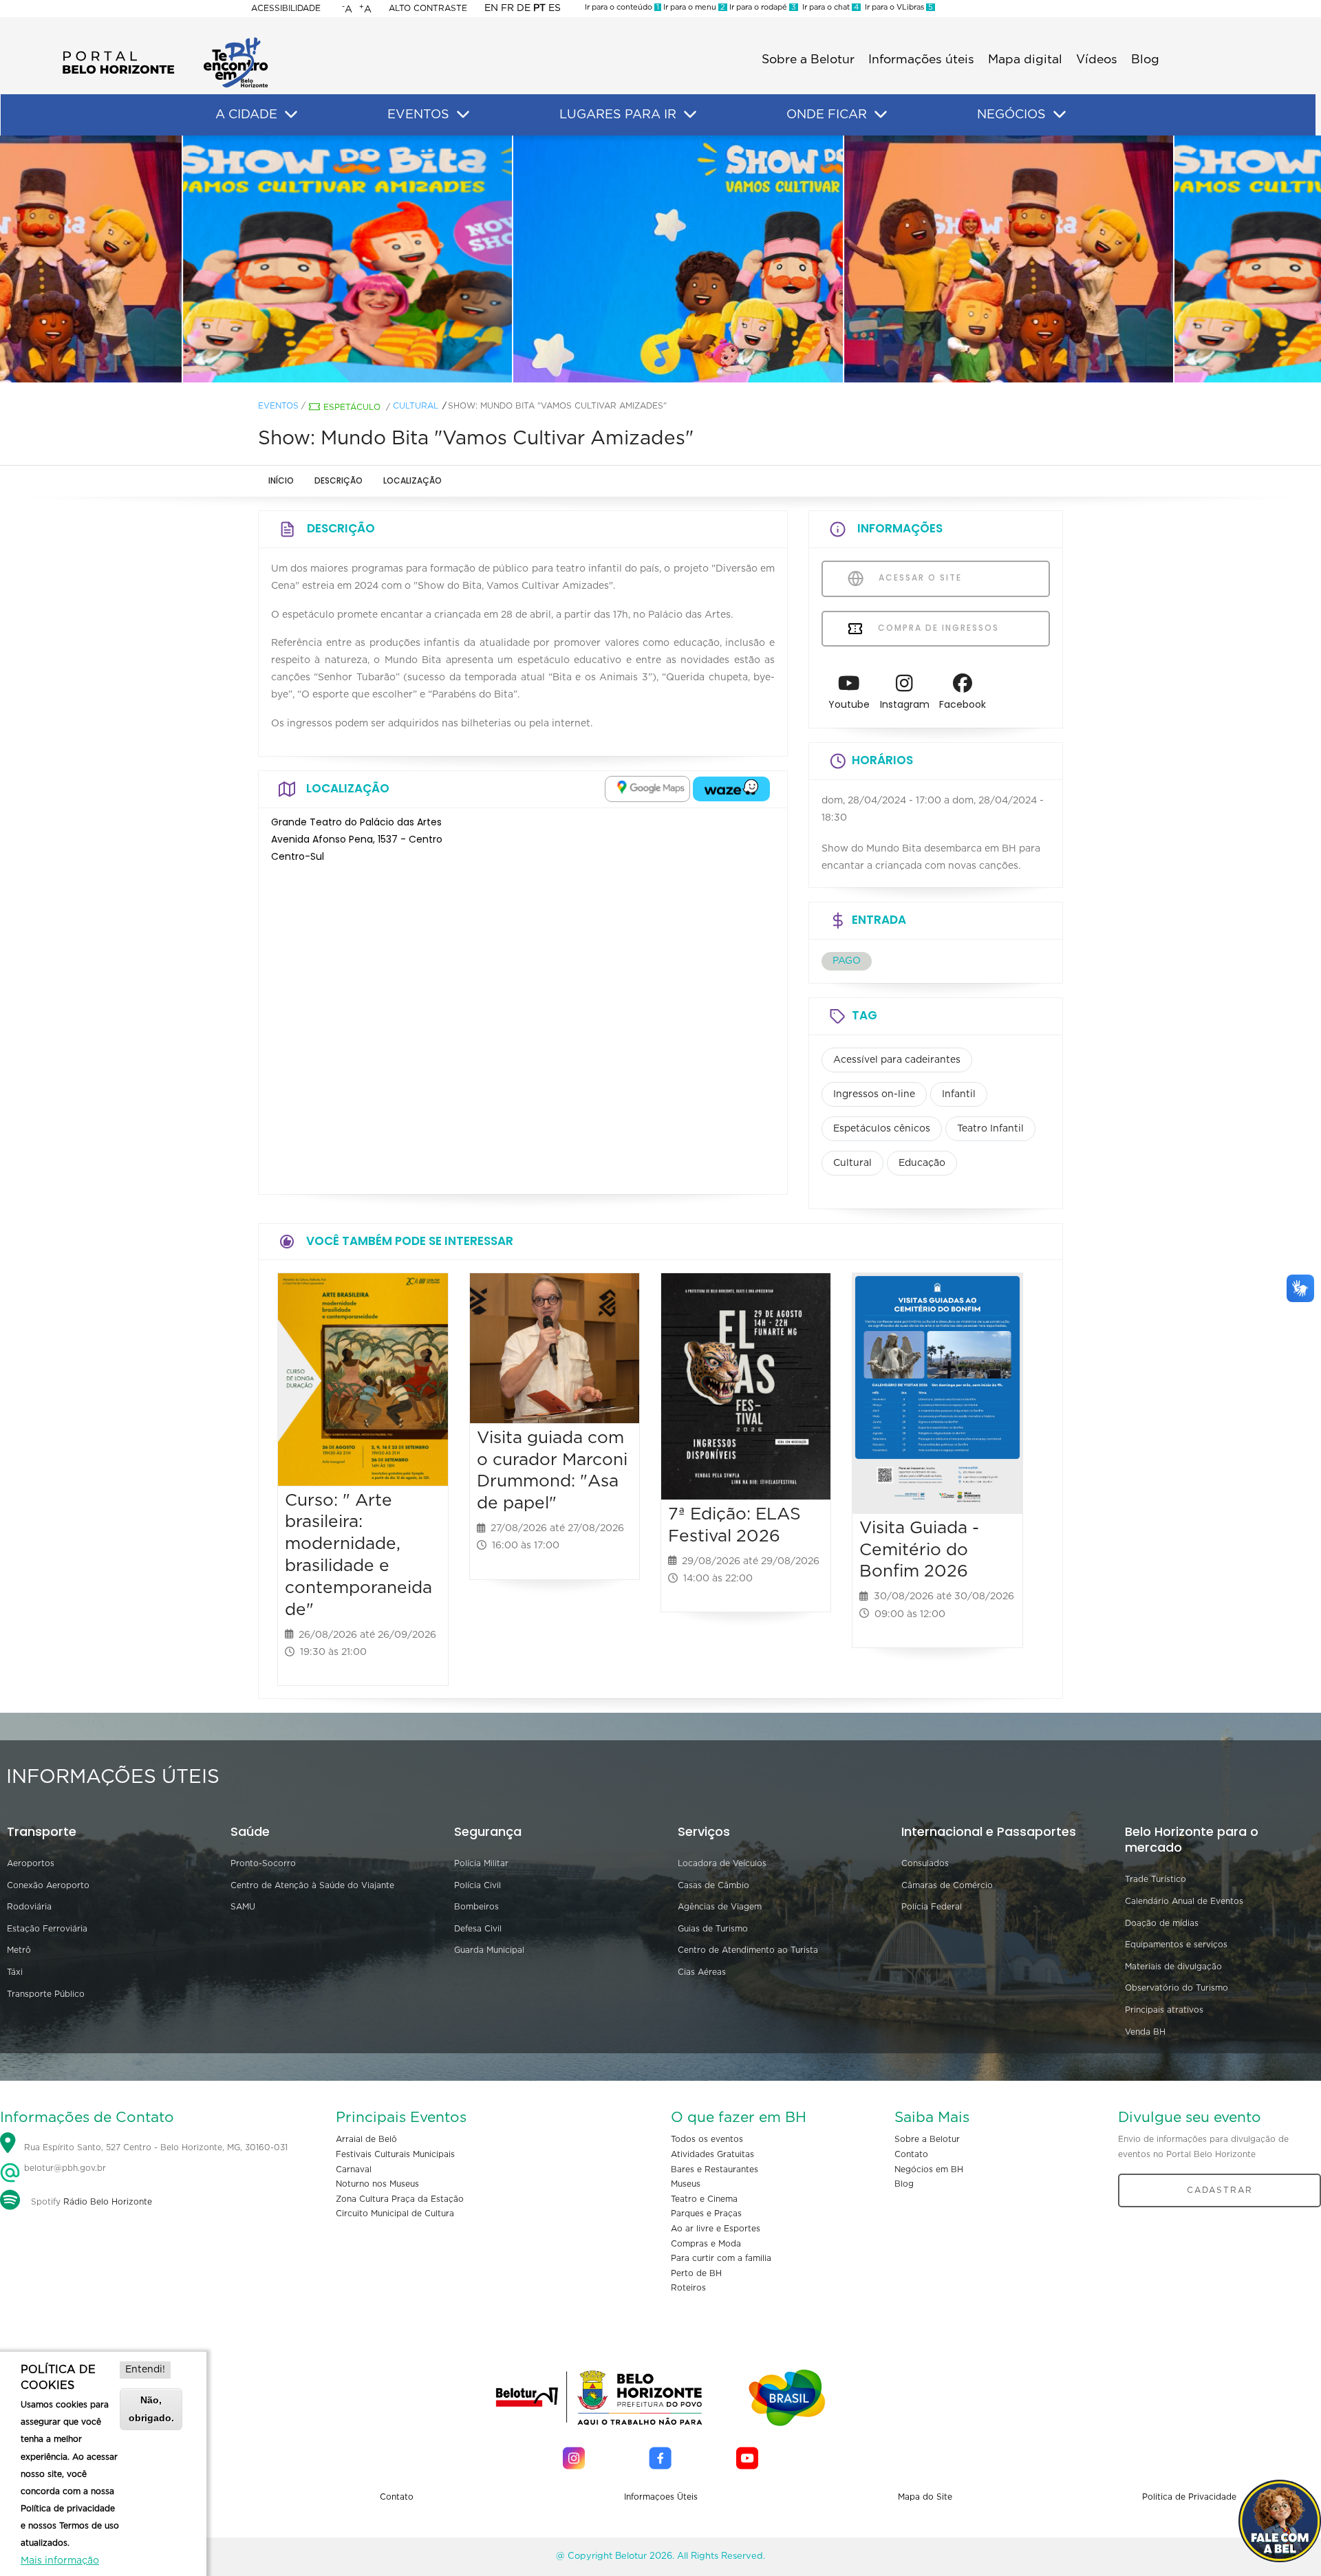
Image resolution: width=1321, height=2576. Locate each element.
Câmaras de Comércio (947, 1885)
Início (281, 480)
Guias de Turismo (713, 1929)
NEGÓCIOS (1011, 115)
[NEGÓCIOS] (1060, 115)
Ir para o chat (828, 7)
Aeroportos (31, 1863)
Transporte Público (46, 1994)
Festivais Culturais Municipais (395, 2154)
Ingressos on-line (874, 1094)
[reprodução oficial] (330, 259)
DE (524, 8)
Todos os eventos (707, 2139)
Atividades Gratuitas (712, 2154)
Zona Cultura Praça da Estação (400, 2199)
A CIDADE (246, 115)
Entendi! (145, 2370)
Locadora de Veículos (722, 1863)
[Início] (165, 41)
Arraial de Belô (366, 2139)
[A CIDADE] (291, 115)
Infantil (959, 1094)
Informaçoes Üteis (661, 2497)
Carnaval (354, 2169)
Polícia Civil (477, 1885)
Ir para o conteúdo (622, 7)
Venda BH (1145, 2032)
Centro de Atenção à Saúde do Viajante (312, 1885)
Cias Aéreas (702, 1972)
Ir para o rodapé (762, 7)
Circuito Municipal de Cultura (395, 2214)
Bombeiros (476, 1907)
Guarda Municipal (489, 1950)
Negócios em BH (929, 2169)
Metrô (19, 1950)
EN (491, 8)
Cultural (416, 406)
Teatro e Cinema (704, 2199)
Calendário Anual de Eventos (1184, 1901)
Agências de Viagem (720, 1907)
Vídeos (1097, 60)
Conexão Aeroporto (48, 1885)
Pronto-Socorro (263, 1863)
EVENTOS (418, 115)
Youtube (849, 704)
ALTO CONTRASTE (428, 8)
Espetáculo (352, 407)
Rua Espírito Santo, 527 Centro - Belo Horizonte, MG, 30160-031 (156, 2148)
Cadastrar (1220, 2190)
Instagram (905, 704)
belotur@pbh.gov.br (64, 2168)
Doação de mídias (1162, 1923)
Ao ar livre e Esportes (716, 2229)
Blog (1145, 60)
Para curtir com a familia (721, 2258)
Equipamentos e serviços (1176, 1945)
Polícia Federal (932, 1907)
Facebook (963, 704)
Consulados (925, 1863)
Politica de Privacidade (1189, 2497)
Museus (686, 2184)
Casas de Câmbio (713, 1885)
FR (507, 8)
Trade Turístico (1156, 1879)
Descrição (339, 480)
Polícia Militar (481, 1863)
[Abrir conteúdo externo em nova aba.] (647, 789)
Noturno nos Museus (377, 2184)
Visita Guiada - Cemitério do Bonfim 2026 (919, 1550)
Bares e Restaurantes (715, 2169)
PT (539, 8)
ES (555, 8)
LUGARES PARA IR (618, 115)
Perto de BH (696, 2273)
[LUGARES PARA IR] (690, 115)
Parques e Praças (706, 2214)
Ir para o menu (693, 7)
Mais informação (60, 2561)
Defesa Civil (478, 1929)
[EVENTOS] (463, 115)
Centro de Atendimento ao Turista (748, 1950)
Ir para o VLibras (897, 7)
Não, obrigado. (151, 2409)
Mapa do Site (925, 2497)
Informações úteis (921, 60)
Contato (911, 2154)
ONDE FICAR (827, 115)
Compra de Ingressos (937, 628)
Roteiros (688, 2288)
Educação (922, 1163)
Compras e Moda (706, 2244)
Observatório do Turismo (1177, 1988)
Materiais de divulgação (1173, 1967)
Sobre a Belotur (808, 60)
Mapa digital (1025, 60)
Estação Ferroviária (47, 1929)
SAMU (243, 1907)
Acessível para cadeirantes (897, 1060)
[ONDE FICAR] (881, 115)
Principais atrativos (1164, 2010)
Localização (412, 480)
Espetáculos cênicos (882, 1129)
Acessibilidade (286, 8)
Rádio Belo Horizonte (108, 2202)
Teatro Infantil (990, 1129)
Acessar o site (919, 577)
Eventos (278, 406)
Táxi (15, 1972)
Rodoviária (29, 1907)
